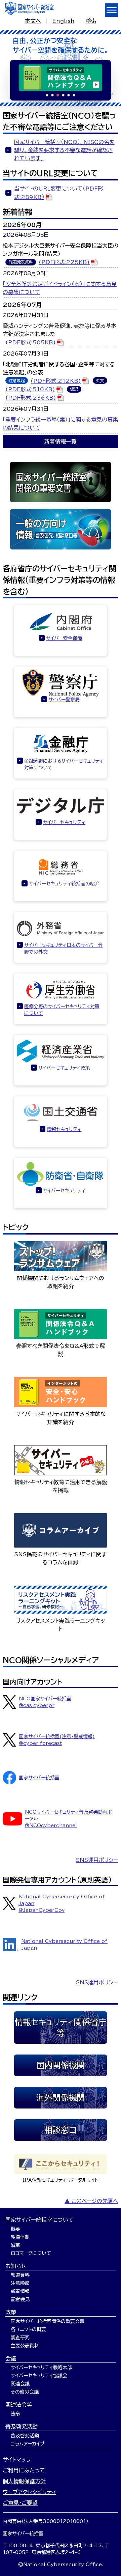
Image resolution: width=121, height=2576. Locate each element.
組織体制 (20, 2237)
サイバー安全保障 (64, 638)
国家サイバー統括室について (39, 2220)
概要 (15, 2229)
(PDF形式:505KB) (31, 342)
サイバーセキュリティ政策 (64, 1068)
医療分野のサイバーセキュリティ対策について (62, 1010)
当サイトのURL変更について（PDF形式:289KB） (59, 193)
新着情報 (20, 2291)
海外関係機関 (61, 2098)
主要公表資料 (25, 2346)
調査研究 (20, 2338)
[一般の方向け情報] (61, 529)
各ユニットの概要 (28, 2329)
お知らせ (16, 2266)
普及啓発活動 (22, 2427)
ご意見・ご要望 (20, 2503)
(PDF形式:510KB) (30, 389)
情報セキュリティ (64, 1129)
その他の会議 (25, 2392)
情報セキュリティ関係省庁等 (61, 2028)
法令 (15, 2414)
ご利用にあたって (24, 2470)
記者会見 (20, 2299)
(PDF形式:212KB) (56, 381)
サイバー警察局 (64, 700)
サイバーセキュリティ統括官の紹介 (64, 884)
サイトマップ (17, 2460)
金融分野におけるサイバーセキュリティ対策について (64, 764)
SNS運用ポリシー (97, 1860)
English (63, 21)
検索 (91, 21)
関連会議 (20, 2384)
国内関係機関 (61, 2065)
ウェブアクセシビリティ (29, 2492)
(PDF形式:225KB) (64, 262)
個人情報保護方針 (24, 2481)
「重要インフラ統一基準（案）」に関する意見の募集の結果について (60, 424)
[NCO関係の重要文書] (61, 482)
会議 (11, 2358)
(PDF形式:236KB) (31, 398)
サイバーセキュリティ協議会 (39, 2376)
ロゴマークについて (31, 2253)
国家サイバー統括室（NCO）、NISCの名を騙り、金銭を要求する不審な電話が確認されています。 (64, 150)
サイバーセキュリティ (64, 822)
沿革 (15, 2245)
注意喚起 (20, 2283)
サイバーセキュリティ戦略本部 (41, 2368)
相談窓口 (61, 2130)
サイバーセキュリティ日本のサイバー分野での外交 (63, 949)
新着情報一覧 (61, 442)
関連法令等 (19, 2405)
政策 (11, 2312)
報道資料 (20, 2275)
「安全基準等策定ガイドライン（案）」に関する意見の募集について (60, 288)
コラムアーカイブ (28, 2444)
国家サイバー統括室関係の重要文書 (48, 2321)
